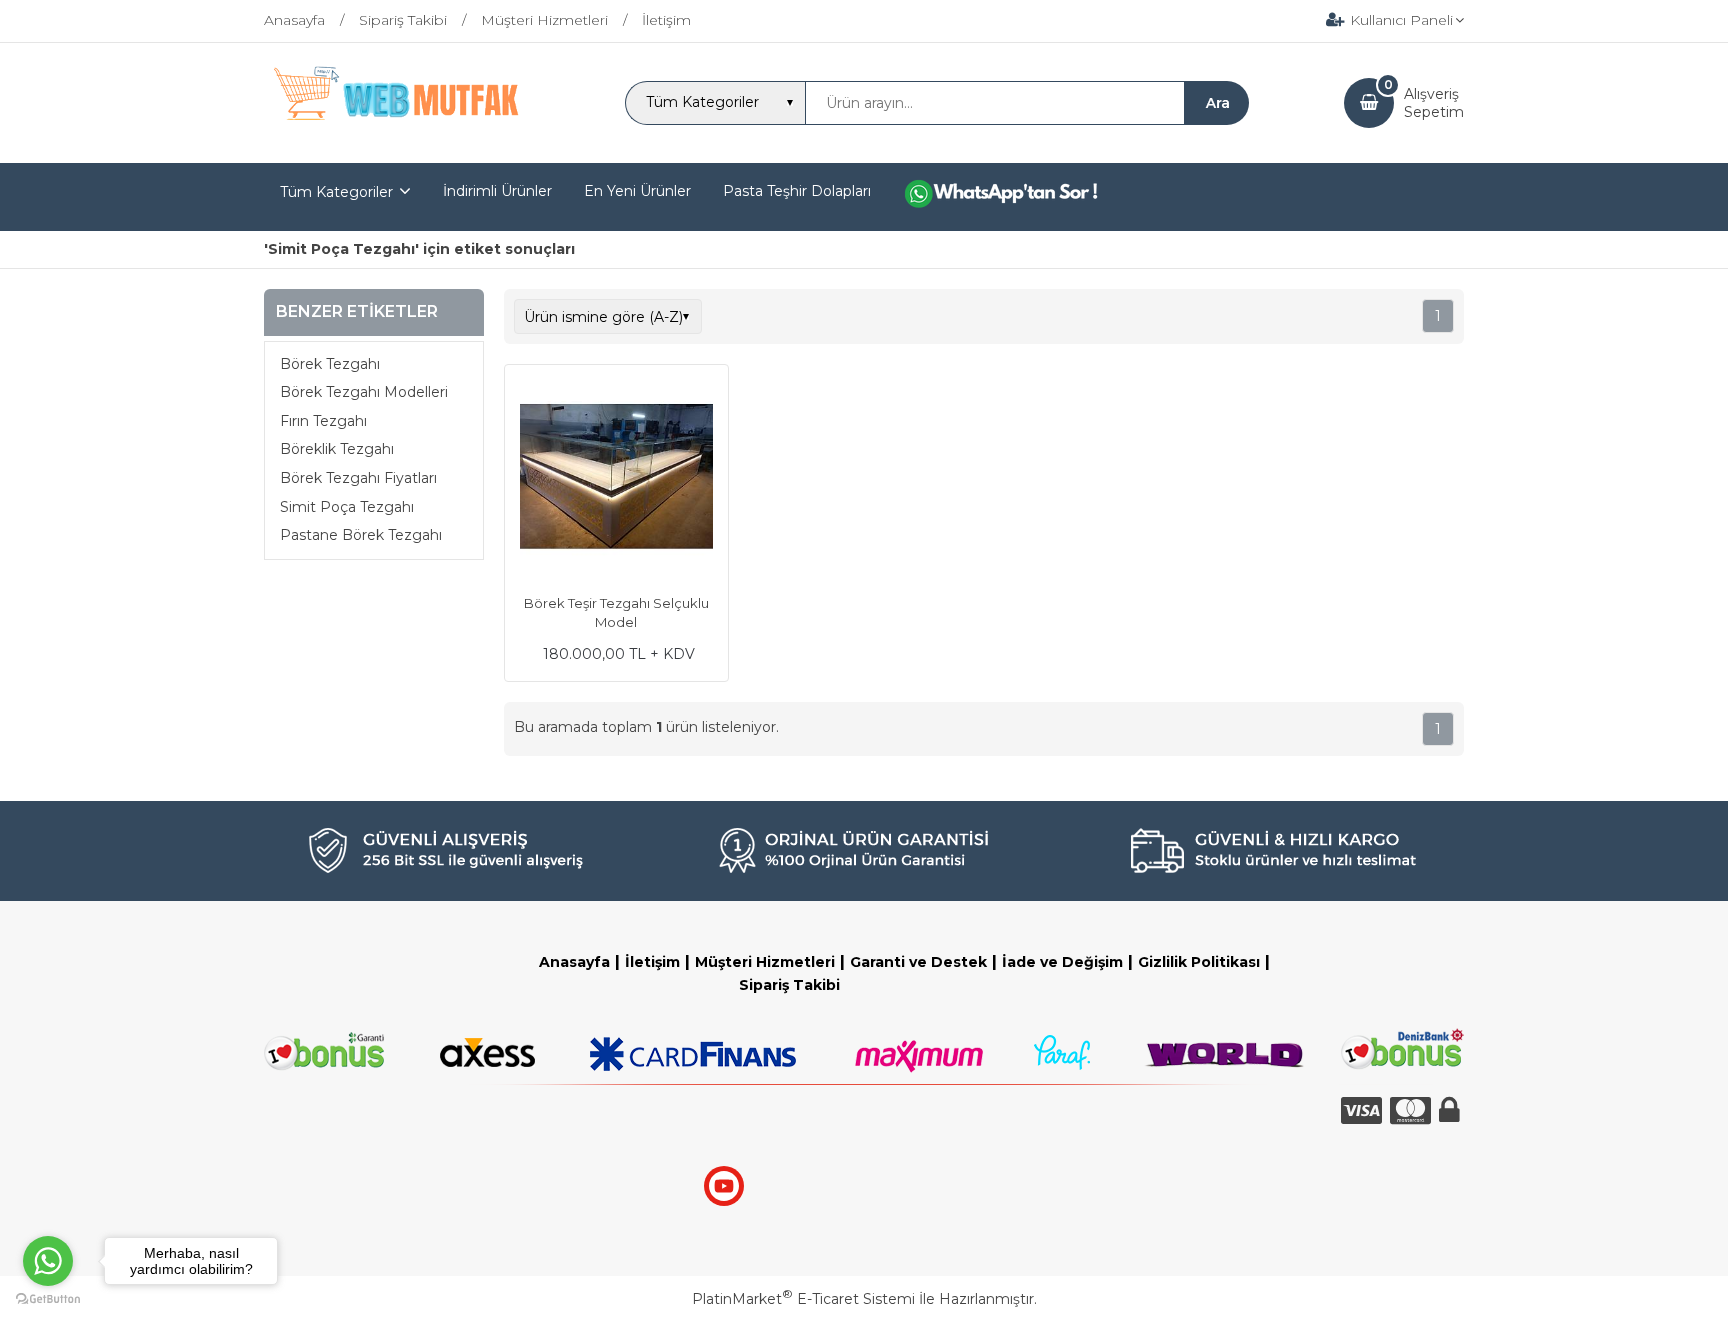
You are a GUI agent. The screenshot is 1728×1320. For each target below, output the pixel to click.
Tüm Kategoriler (336, 192)
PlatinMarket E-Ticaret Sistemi (803, 1299)
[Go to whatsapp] (48, 1261)
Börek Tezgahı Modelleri (364, 392)
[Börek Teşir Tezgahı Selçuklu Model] (616, 479)
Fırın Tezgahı (323, 421)
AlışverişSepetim (1434, 103)
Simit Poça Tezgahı (347, 507)
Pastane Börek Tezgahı (361, 535)
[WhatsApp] (1015, 197)
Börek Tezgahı (330, 364)
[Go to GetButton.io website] (48, 1299)
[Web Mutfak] (397, 145)
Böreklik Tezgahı (337, 449)
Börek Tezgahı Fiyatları (358, 478)
